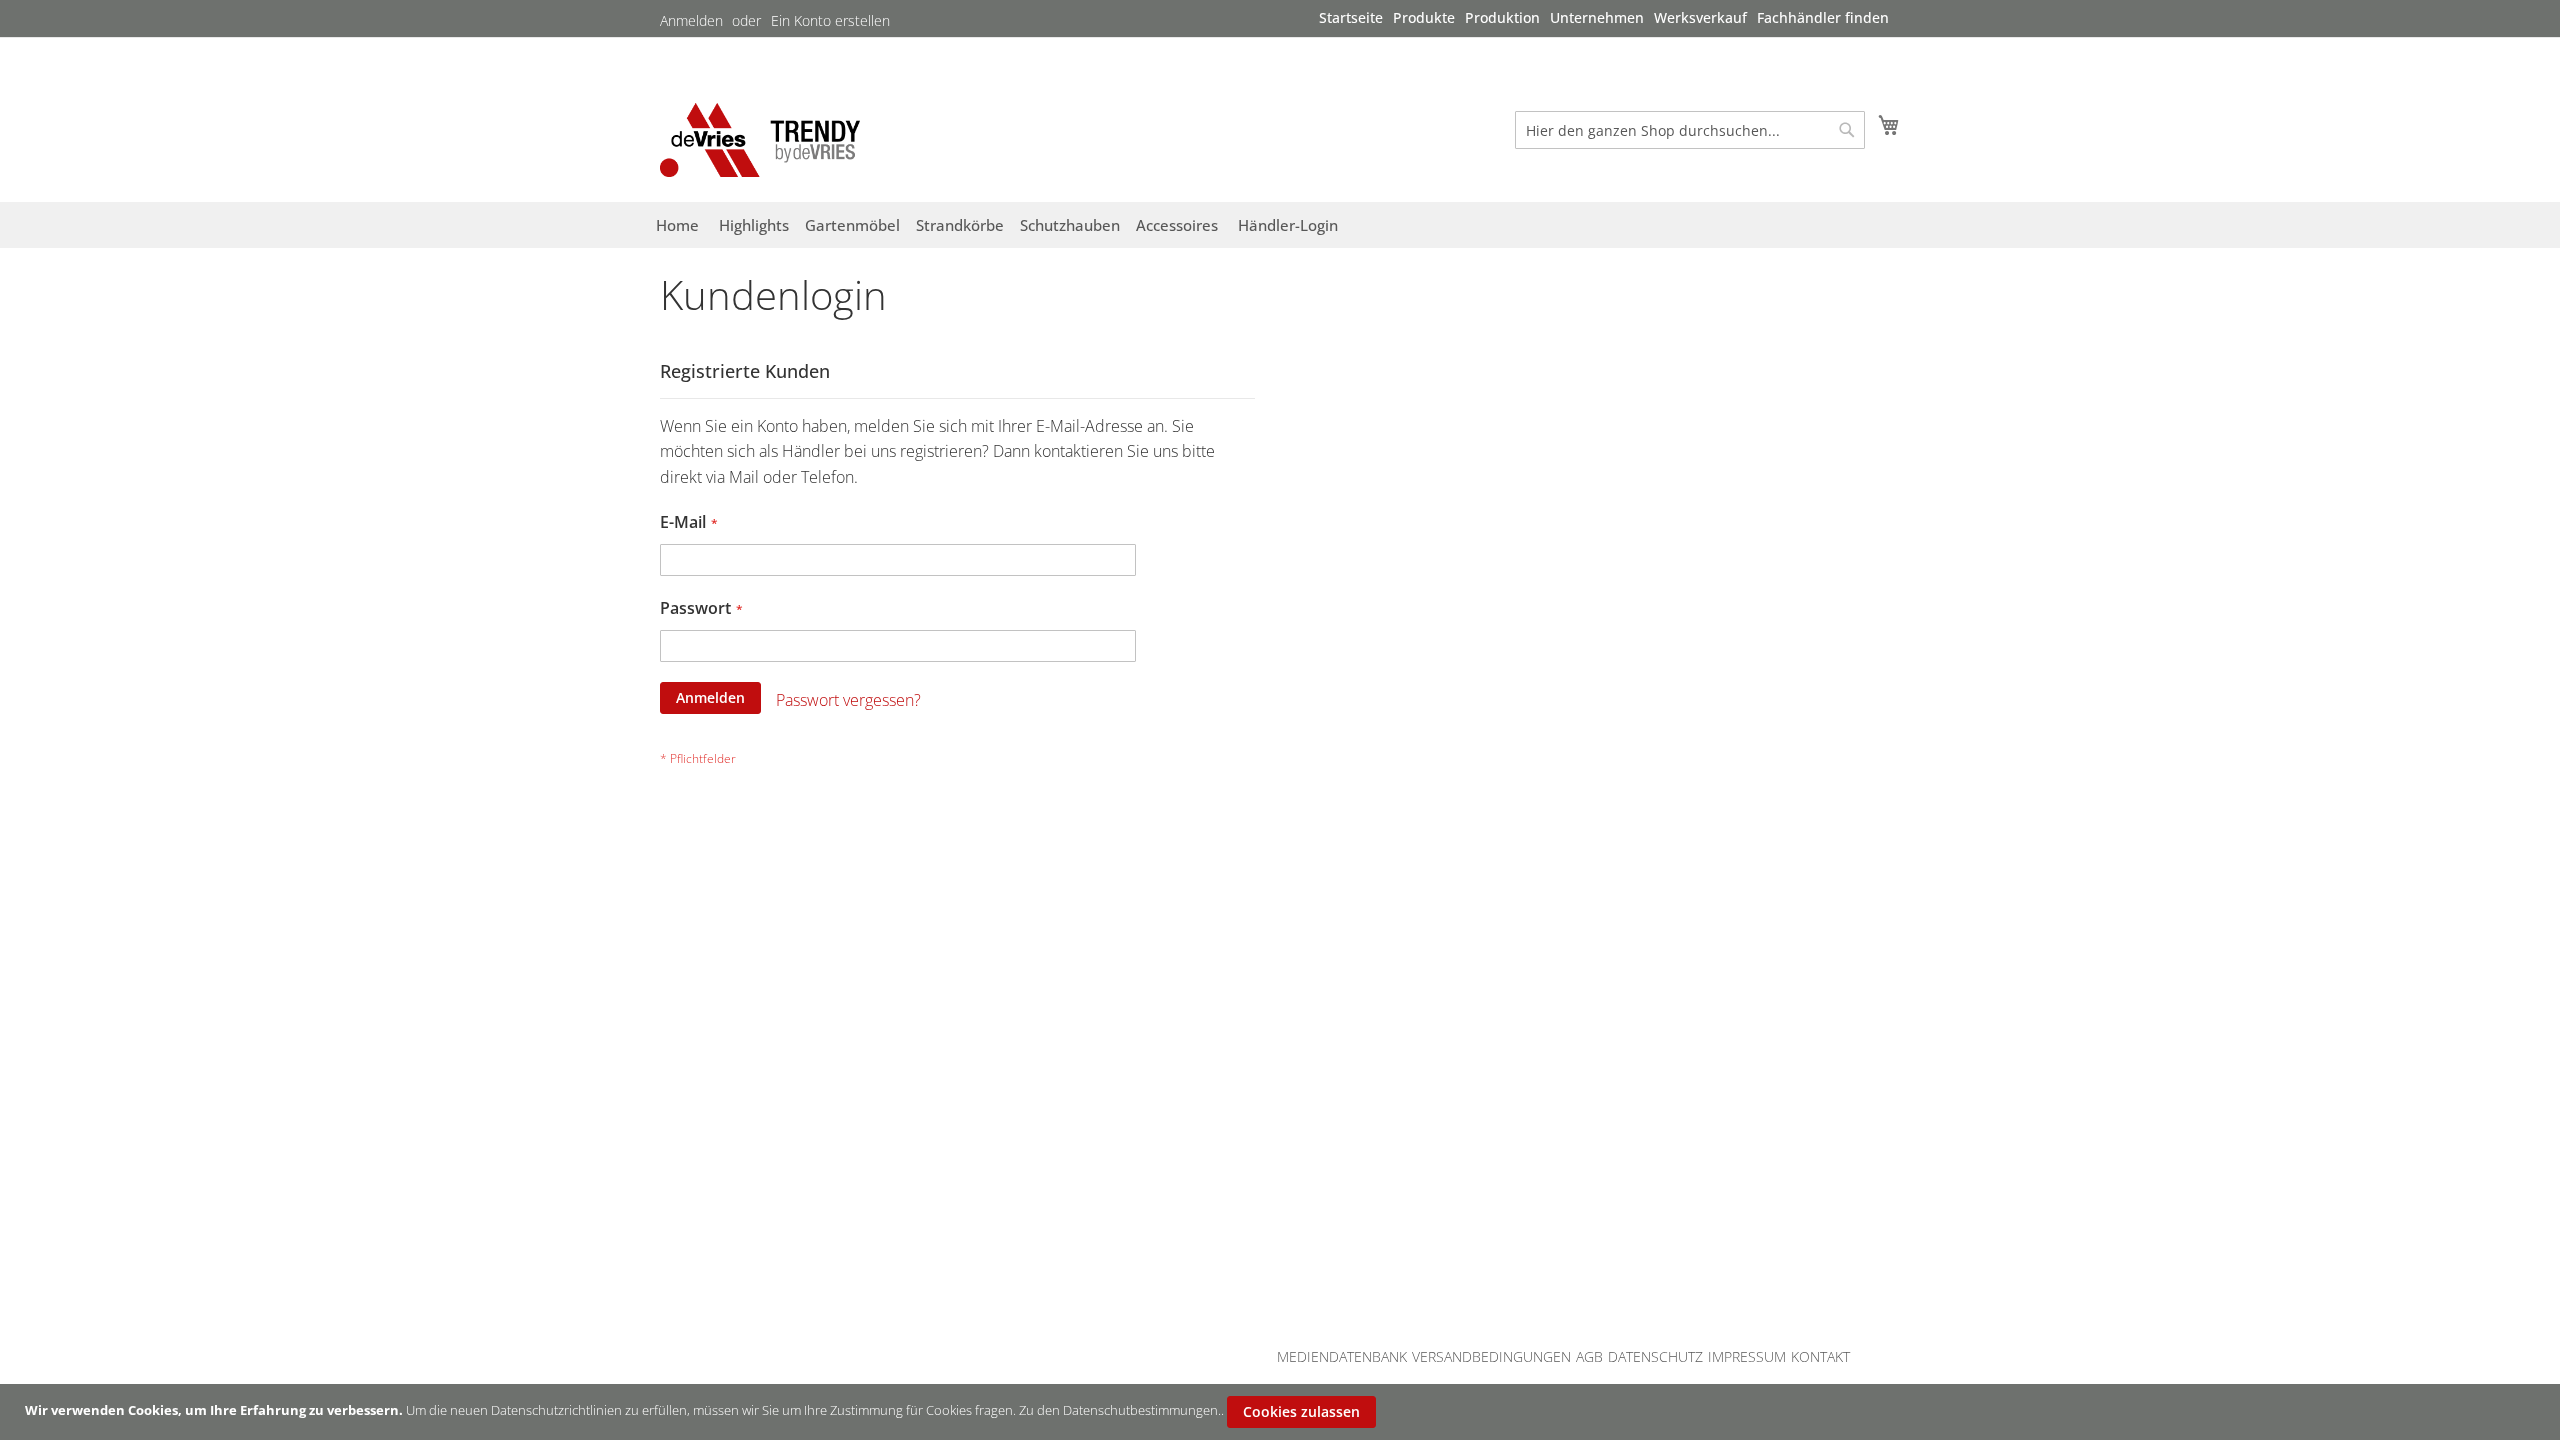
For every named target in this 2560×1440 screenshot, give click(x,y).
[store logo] (760, 139)
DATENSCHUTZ (1655, 1356)
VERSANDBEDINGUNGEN (1491, 1356)
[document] (1282, 1412)
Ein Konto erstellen (830, 20)
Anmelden (691, 20)
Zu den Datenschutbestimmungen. (1120, 1410)
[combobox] (1690, 130)
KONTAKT (1820, 1356)
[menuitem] (1351, 17)
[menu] (1604, 18)
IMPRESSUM (1747, 1356)
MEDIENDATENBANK (1342, 1356)
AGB (1589, 1356)
